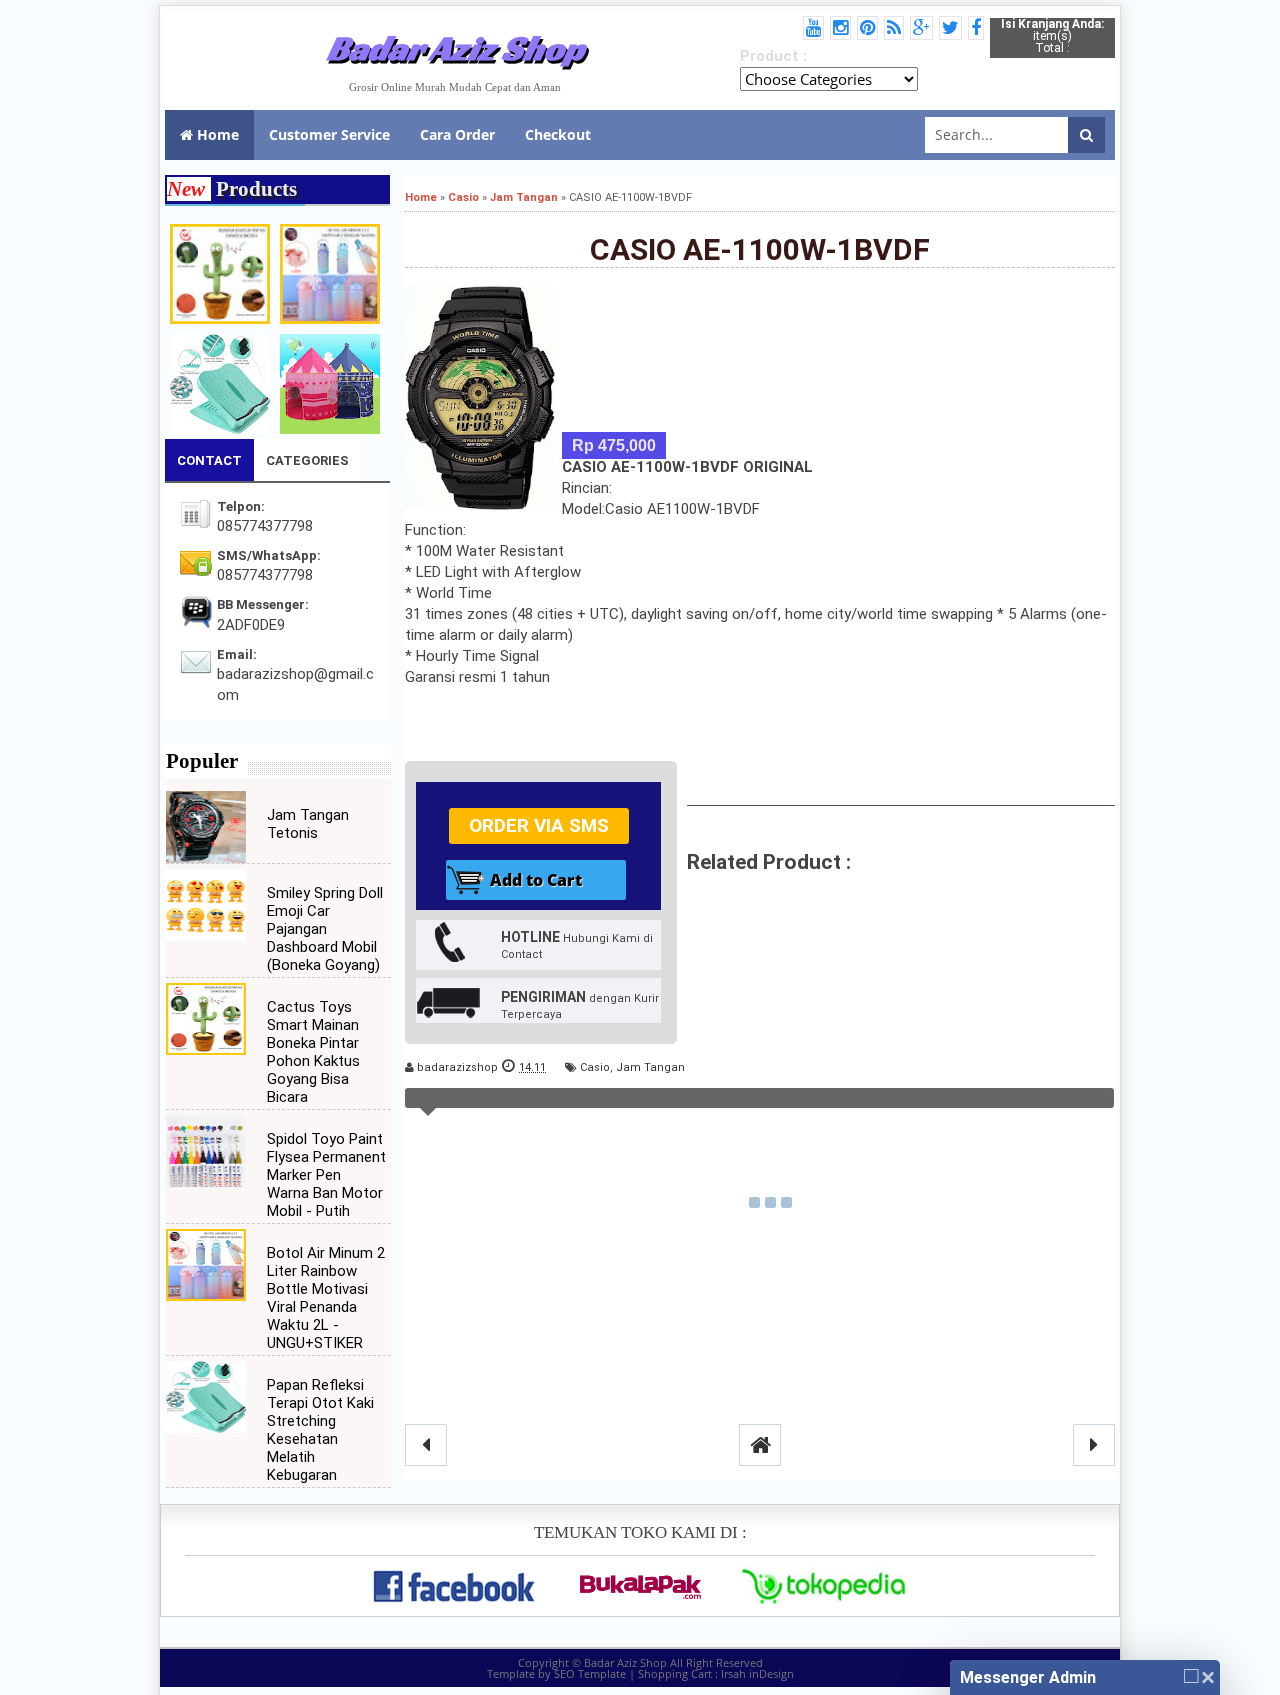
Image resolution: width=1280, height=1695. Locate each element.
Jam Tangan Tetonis (308, 824)
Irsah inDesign (757, 1673)
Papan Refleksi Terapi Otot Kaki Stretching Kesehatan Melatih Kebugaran (320, 1430)
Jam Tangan (650, 1067)
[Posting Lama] (1094, 1445)
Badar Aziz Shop (455, 48)
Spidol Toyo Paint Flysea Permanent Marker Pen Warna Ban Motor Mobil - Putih (326, 1175)
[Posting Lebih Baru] (426, 1445)
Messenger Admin (1028, 1677)
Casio (595, 1067)
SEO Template (590, 1673)
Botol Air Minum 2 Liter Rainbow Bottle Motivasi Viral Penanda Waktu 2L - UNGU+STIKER (326, 1298)
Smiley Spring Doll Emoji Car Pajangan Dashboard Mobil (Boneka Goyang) (325, 929)
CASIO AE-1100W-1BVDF (760, 249)
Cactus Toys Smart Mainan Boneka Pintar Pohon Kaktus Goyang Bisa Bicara (313, 1052)
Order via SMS (539, 825)
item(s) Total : (1052, 36)
